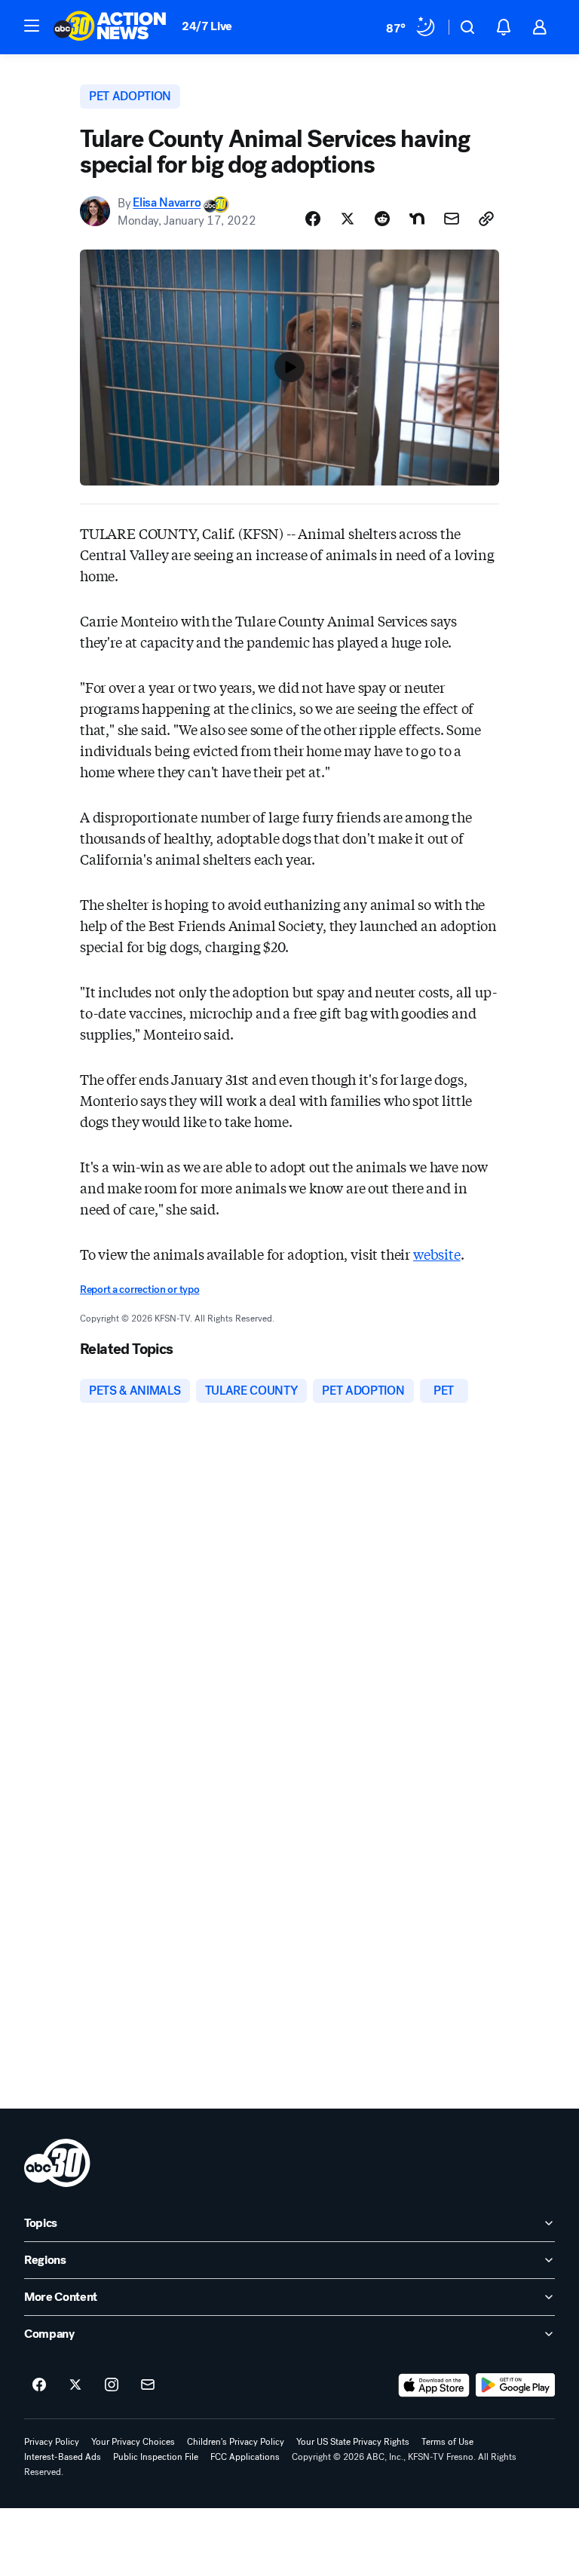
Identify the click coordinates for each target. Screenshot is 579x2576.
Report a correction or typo (139, 1290)
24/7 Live (207, 26)
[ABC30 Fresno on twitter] (75, 2385)
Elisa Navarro (167, 203)
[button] (32, 26)
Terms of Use (447, 2442)
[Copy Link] (486, 219)
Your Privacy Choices (133, 2442)
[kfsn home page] (57, 2163)
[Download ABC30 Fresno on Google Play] (515, 2385)
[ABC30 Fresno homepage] (110, 27)
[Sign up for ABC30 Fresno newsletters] (148, 2385)
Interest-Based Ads (63, 2457)
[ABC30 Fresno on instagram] (112, 2385)
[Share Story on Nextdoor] (417, 219)
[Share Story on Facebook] (313, 219)
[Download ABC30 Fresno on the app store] (434, 2385)
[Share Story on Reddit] (382, 219)
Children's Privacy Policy (236, 2442)
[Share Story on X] (348, 219)
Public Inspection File (156, 2457)
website (437, 1254)
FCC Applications (245, 2457)
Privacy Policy (52, 2442)
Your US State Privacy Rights (353, 2442)
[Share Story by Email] (452, 219)
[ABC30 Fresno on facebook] (39, 2385)
